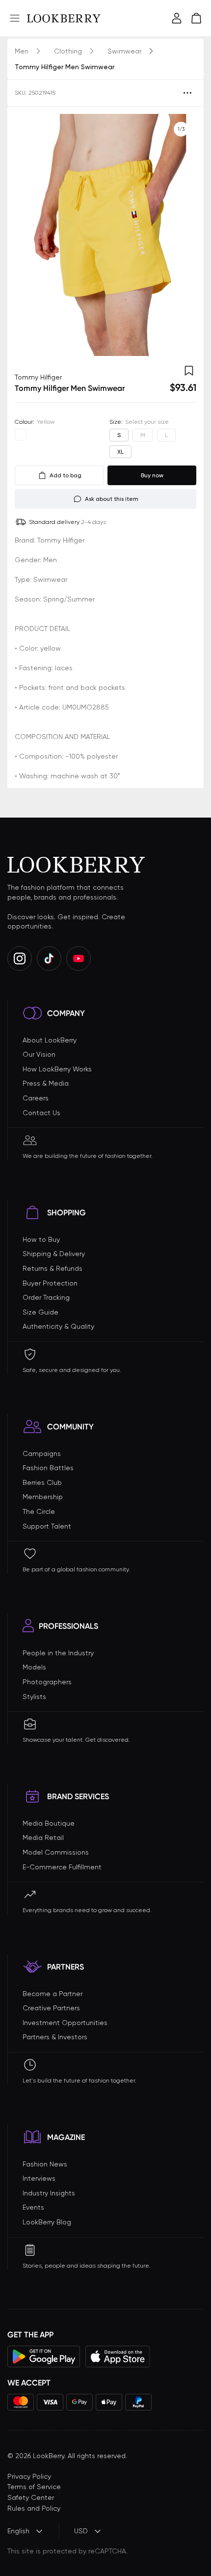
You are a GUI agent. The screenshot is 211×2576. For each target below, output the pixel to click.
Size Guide (40, 1312)
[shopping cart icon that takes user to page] (196, 18)
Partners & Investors (55, 2037)
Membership (43, 1497)
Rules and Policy (34, 2508)
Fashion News (45, 2164)
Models (34, 1667)
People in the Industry (58, 1653)
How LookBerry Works (57, 1069)
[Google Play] (44, 2357)
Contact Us (41, 1113)
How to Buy (41, 1239)
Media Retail (43, 1837)
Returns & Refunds (53, 1268)
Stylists (34, 1697)
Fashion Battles (48, 1468)
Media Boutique (49, 1823)
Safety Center (31, 2497)
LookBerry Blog (47, 2222)
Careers (36, 1098)
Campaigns (42, 1453)
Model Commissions (56, 1852)
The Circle (39, 1511)
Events (33, 2207)
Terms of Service (34, 2487)
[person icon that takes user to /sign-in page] (177, 18)
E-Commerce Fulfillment (62, 1867)
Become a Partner (53, 1994)
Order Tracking (46, 1297)
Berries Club (42, 1482)
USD (81, 2531)
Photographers (47, 1682)
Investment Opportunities (65, 2023)
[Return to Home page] (64, 18)
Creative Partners (51, 2008)
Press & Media (46, 1083)
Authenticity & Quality (58, 1326)
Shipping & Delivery (54, 1254)
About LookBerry (50, 1040)
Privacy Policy (29, 2476)
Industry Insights (49, 2193)
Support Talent (47, 1526)
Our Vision (39, 1054)
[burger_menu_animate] (15, 18)
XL (120, 452)
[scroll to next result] (181, 235)
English (18, 2531)
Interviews (39, 2178)
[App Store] (118, 2357)
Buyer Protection (50, 1283)
